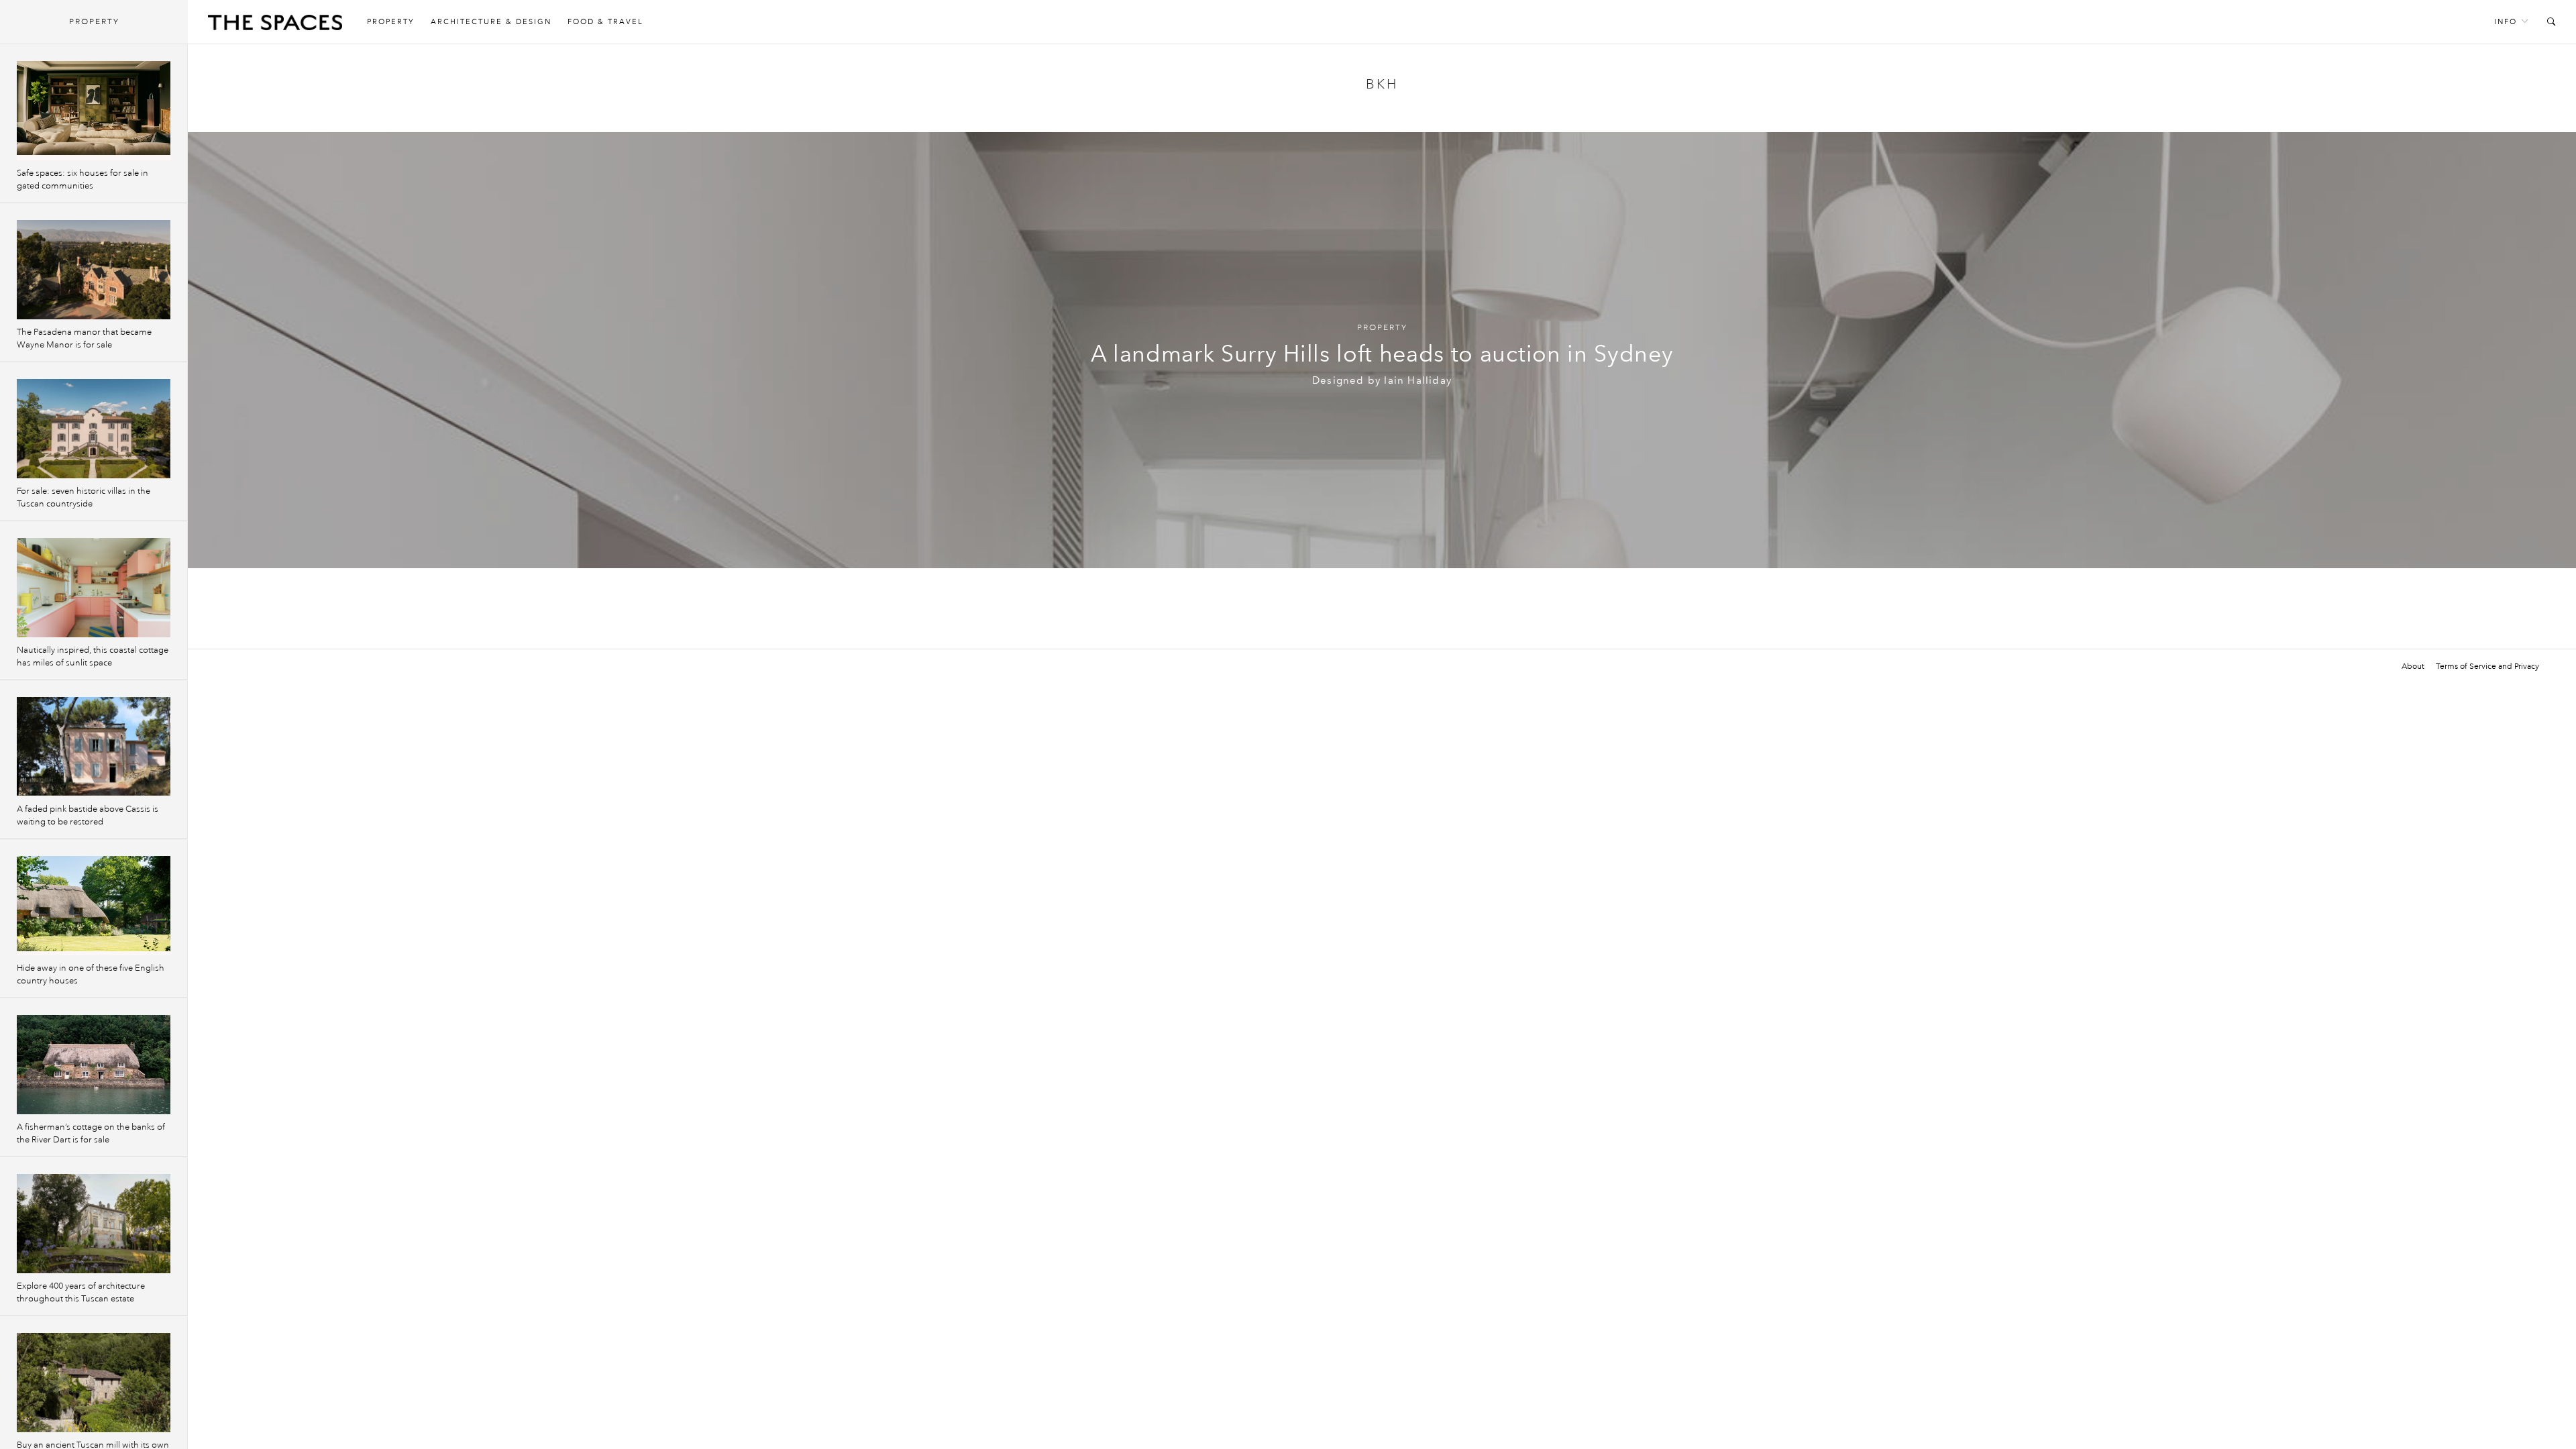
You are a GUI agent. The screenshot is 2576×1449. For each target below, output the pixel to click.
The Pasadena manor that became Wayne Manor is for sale (84, 338)
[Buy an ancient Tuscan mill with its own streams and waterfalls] (94, 1383)
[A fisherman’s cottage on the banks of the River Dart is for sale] (94, 1065)
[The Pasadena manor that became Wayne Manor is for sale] (94, 270)
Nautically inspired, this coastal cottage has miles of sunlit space (93, 656)
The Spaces (275, 25)
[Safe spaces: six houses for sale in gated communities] (94, 111)
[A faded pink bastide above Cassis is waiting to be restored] (94, 747)
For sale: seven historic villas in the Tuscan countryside (84, 497)
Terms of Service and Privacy (2487, 666)
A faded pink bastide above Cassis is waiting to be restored (88, 815)
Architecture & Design (491, 22)
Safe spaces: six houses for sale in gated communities (83, 179)
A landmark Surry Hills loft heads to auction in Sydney (1382, 354)
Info (2506, 22)
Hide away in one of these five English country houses (91, 974)
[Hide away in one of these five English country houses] (94, 906)
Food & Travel (605, 22)
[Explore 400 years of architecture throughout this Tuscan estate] (94, 1224)
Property (391, 22)
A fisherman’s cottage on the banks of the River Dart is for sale (91, 1133)
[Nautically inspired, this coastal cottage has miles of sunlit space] (94, 588)
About (2413, 666)
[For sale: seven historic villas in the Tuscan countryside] (94, 429)
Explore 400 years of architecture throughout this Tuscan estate (81, 1292)
